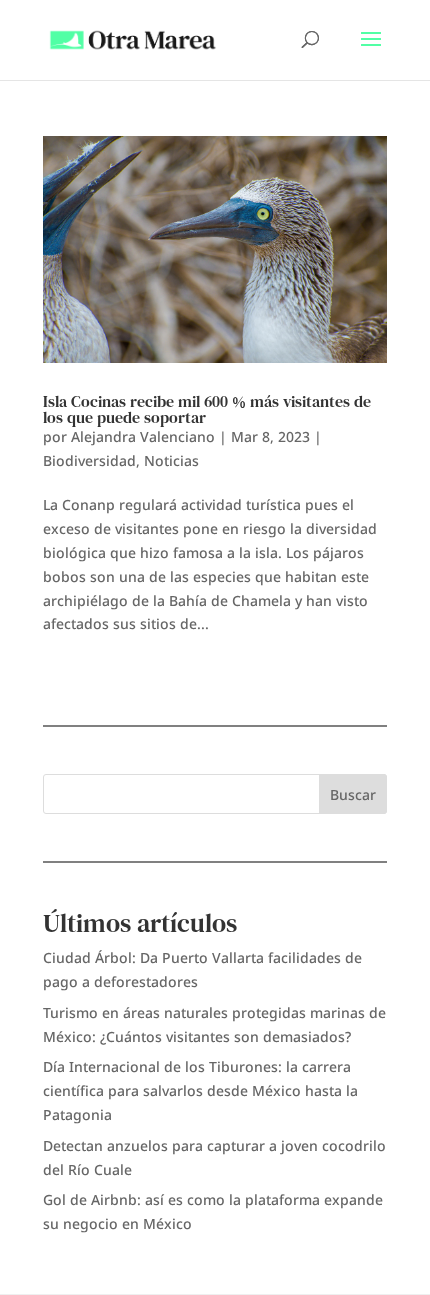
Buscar (353, 794)
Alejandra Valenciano (143, 436)
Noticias (171, 460)
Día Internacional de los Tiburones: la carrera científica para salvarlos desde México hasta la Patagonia (200, 1090)
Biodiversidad (89, 460)
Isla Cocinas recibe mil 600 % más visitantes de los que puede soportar (207, 409)
